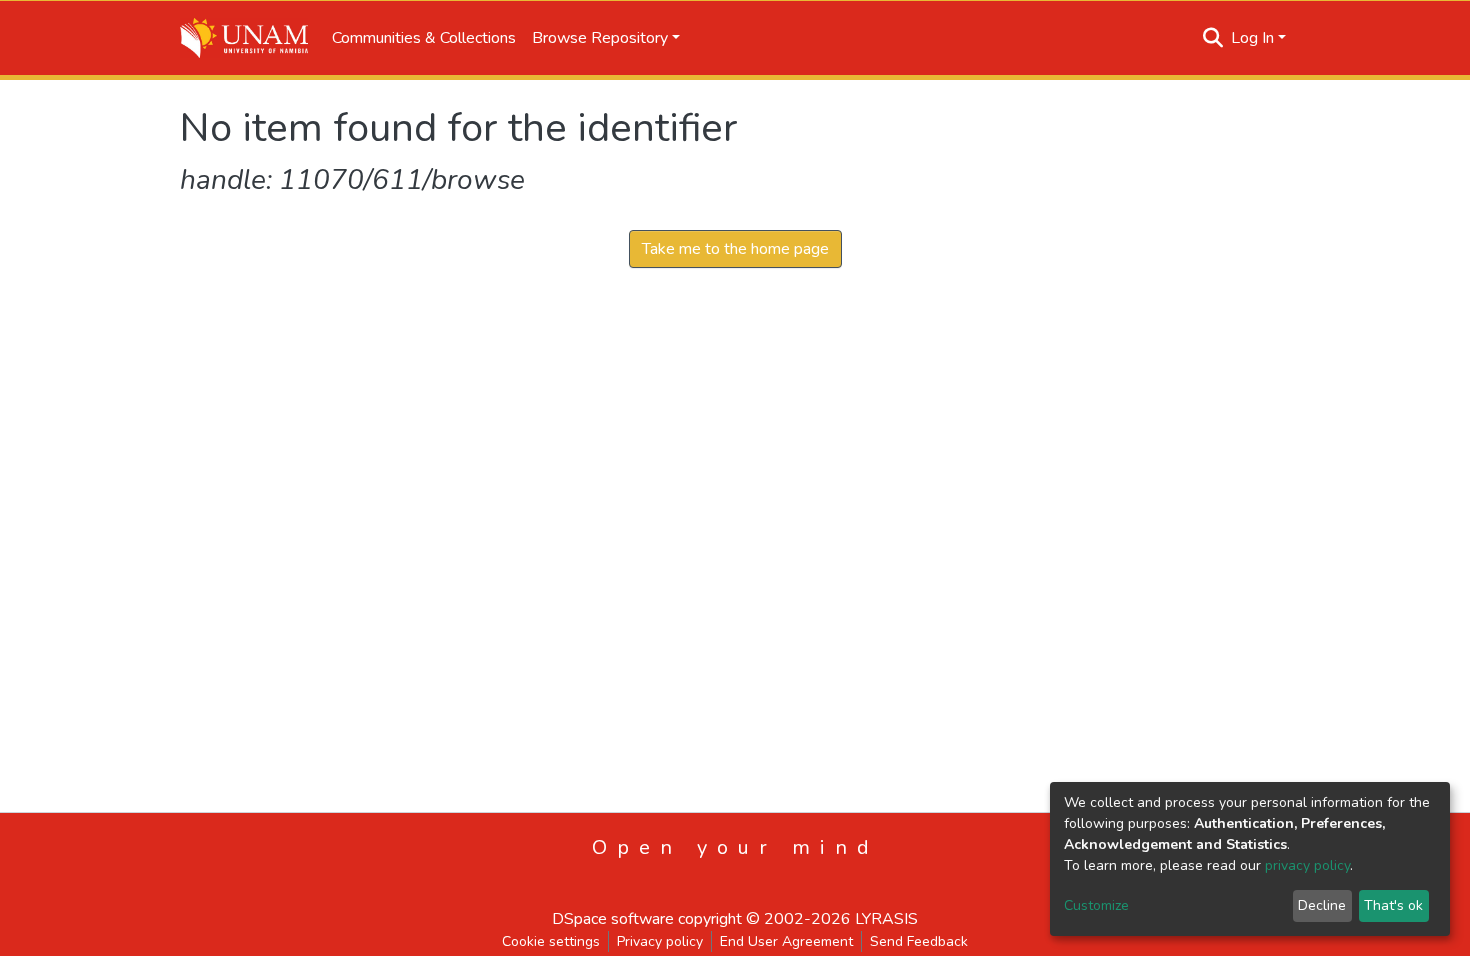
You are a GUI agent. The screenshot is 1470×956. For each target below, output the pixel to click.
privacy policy (1307, 865)
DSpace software (613, 919)
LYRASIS (886, 919)
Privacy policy (660, 941)
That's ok (1393, 905)
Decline (1322, 905)
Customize (1096, 905)
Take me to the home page (735, 249)
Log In (1252, 38)
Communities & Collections (424, 38)
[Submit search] (1213, 38)
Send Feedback (919, 941)
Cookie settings (551, 941)
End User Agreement (786, 941)
